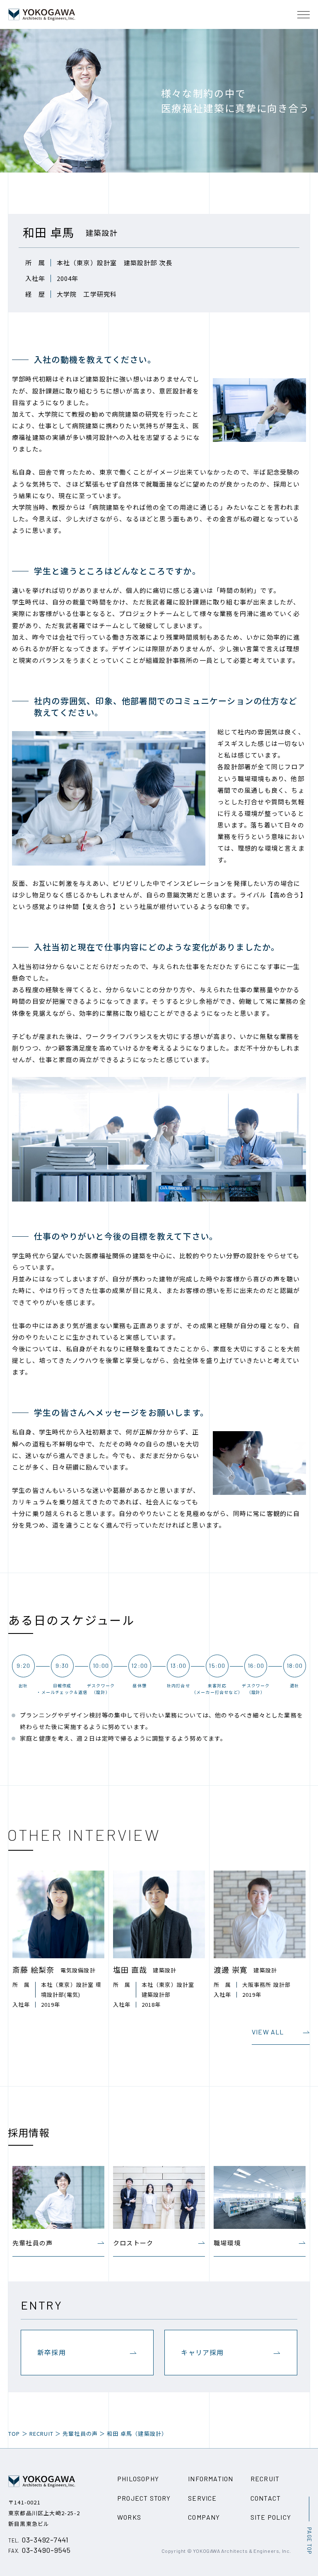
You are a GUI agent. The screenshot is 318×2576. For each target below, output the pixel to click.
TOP (14, 2433)
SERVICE (202, 2498)
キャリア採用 (202, 2352)
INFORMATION (211, 2479)
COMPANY (204, 2517)
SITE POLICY (271, 2517)
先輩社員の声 (80, 2433)
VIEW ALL (268, 2032)
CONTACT (266, 2498)
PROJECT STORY (144, 2498)
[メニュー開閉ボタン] (304, 14)
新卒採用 (52, 2352)
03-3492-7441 (39, 2540)
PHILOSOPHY (138, 2479)
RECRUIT (41, 2433)
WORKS (129, 2517)
